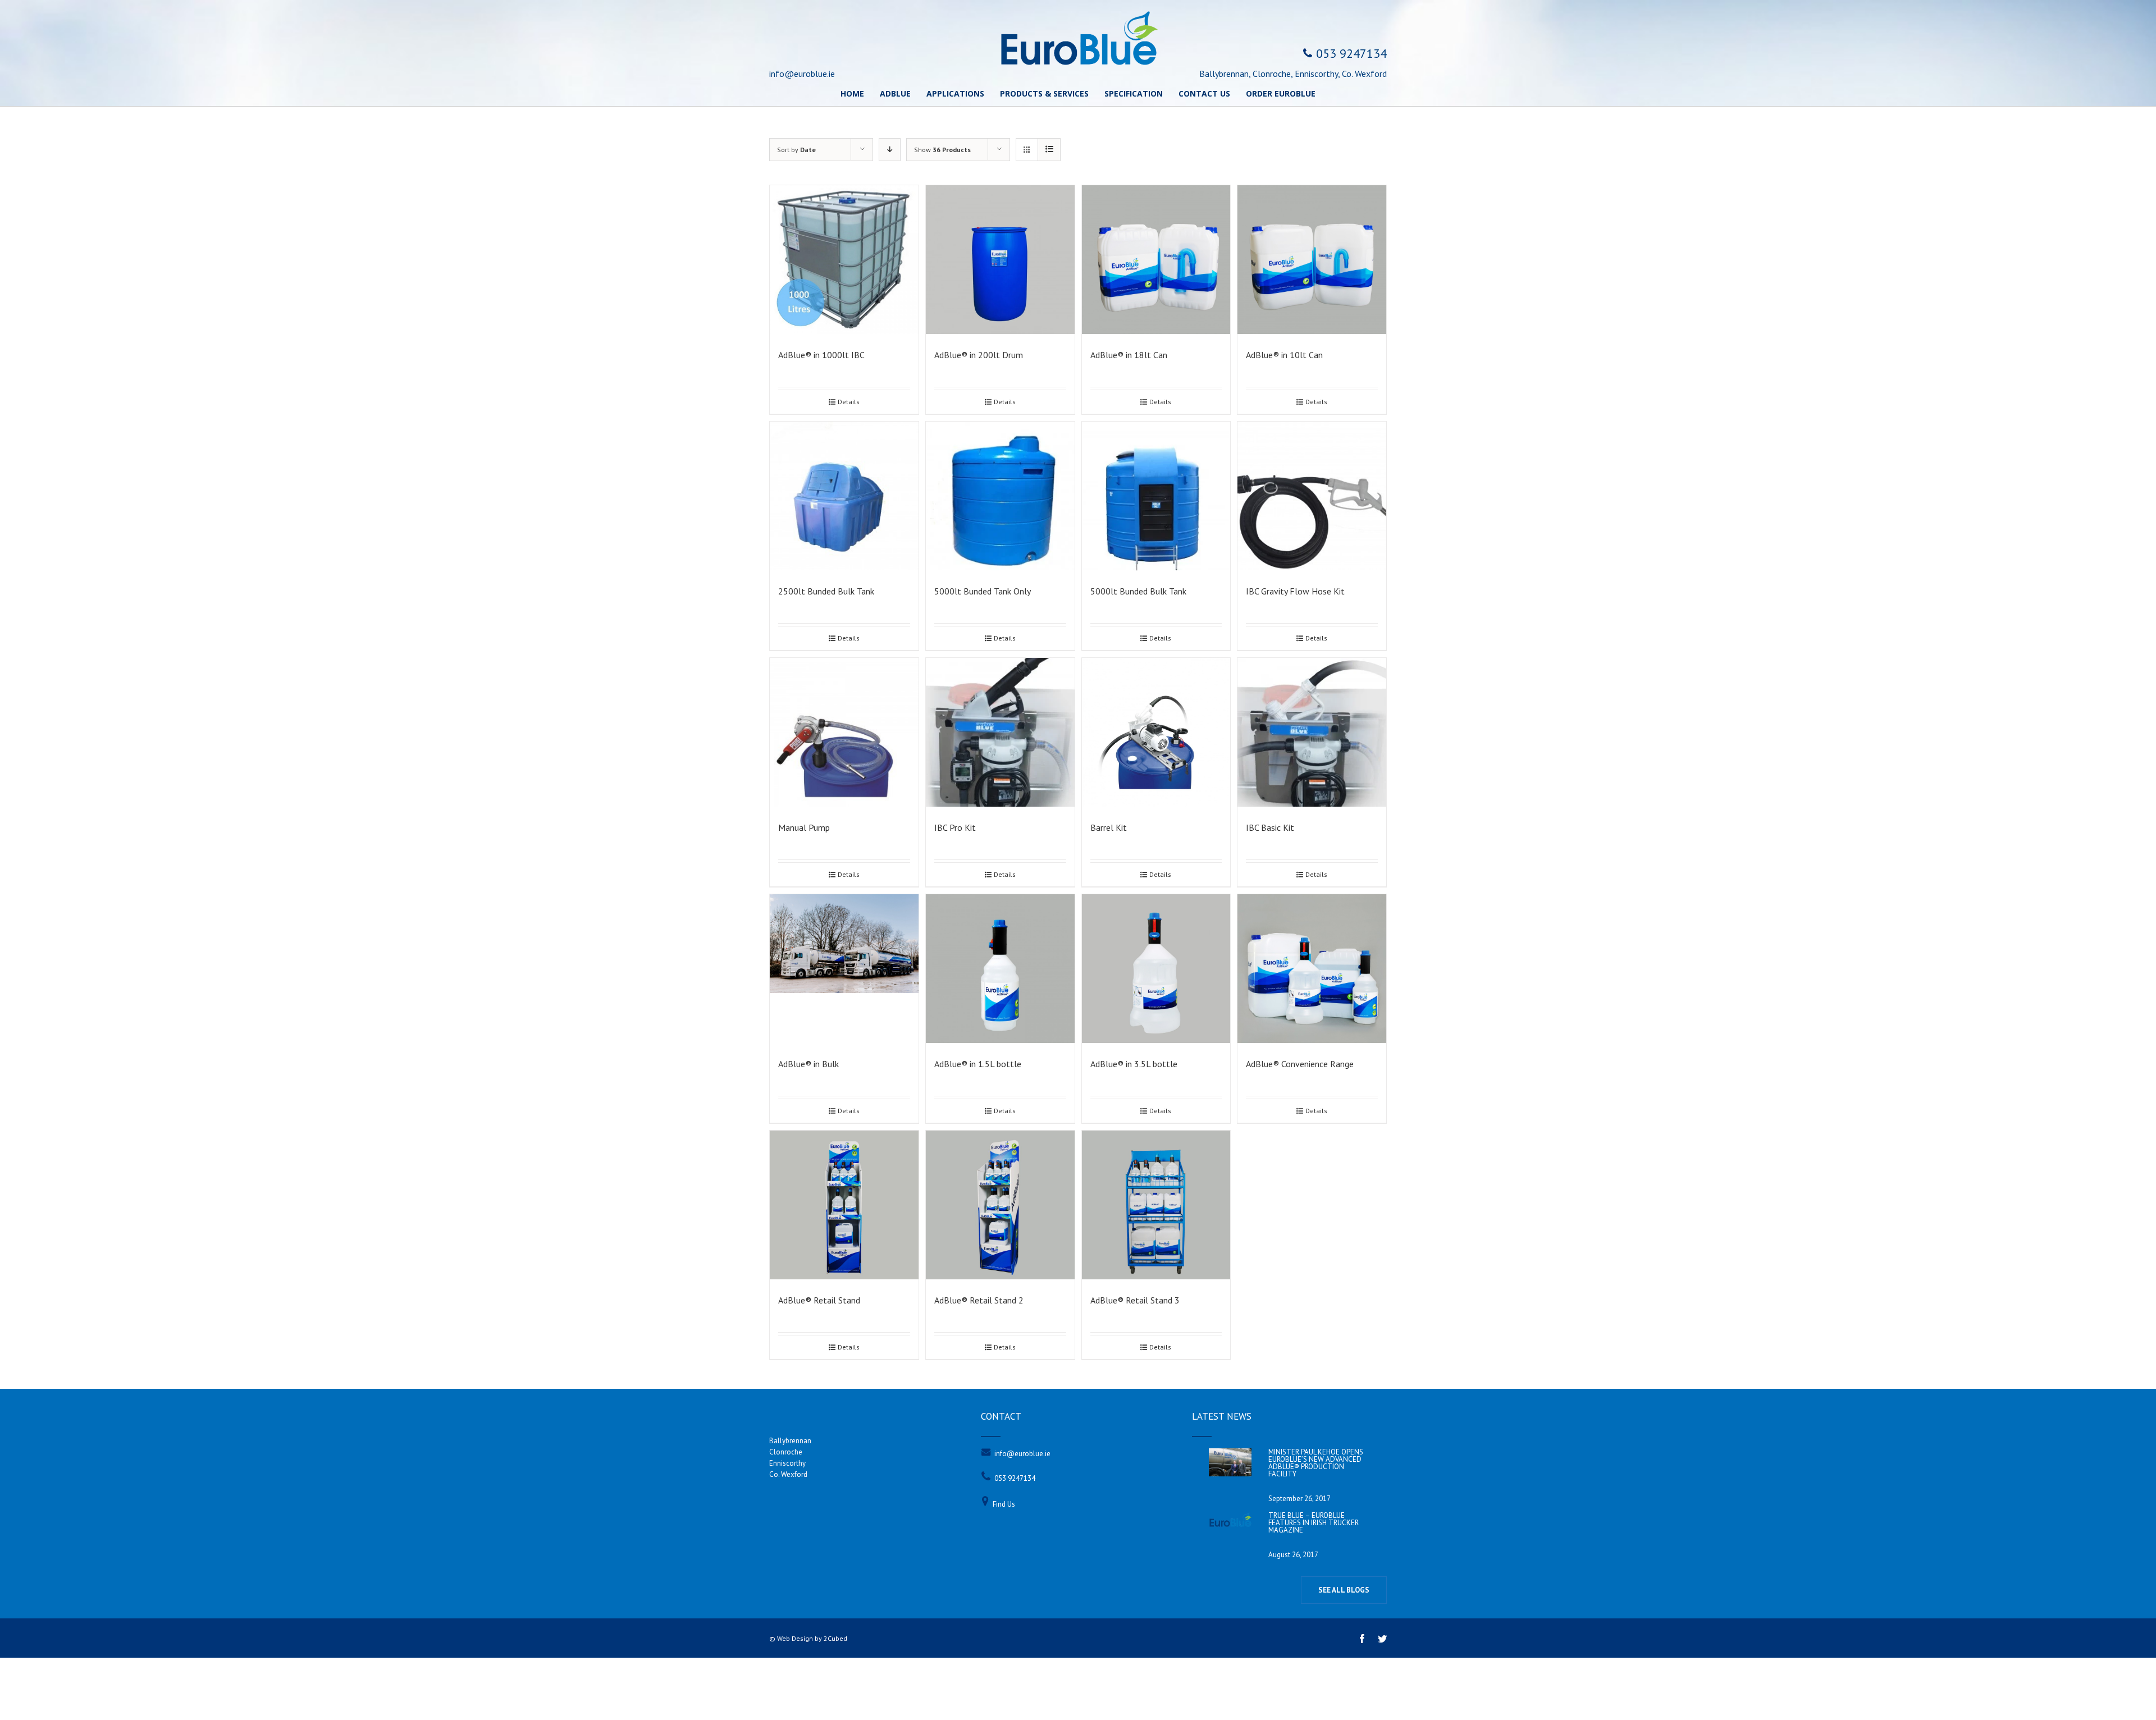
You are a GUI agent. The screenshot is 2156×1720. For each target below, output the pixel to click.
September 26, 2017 (1299, 1499)
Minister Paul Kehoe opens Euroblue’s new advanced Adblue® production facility (1316, 1463)
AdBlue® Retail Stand (819, 1300)
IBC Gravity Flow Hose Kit (1295, 591)
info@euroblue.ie (1022, 1454)
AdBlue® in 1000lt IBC (821, 355)
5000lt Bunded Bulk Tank (1138, 591)
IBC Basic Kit (1270, 827)
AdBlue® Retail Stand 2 (979, 1300)
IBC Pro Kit (955, 827)
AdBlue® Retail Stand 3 (1135, 1300)
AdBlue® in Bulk (808, 1064)
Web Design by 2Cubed (812, 1638)
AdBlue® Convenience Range (1300, 1064)
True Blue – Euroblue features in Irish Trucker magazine (1314, 1523)
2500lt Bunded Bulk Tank (826, 591)
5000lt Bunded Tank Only (983, 591)
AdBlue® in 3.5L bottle (1134, 1064)
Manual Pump (804, 827)
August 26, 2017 (1293, 1555)
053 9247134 (1015, 1478)
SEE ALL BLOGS (1344, 1590)
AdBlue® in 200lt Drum (979, 355)
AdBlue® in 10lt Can (1284, 355)
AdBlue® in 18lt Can (1129, 355)
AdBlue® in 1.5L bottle (978, 1064)
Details (849, 402)
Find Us (1004, 1504)
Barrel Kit (1109, 827)
